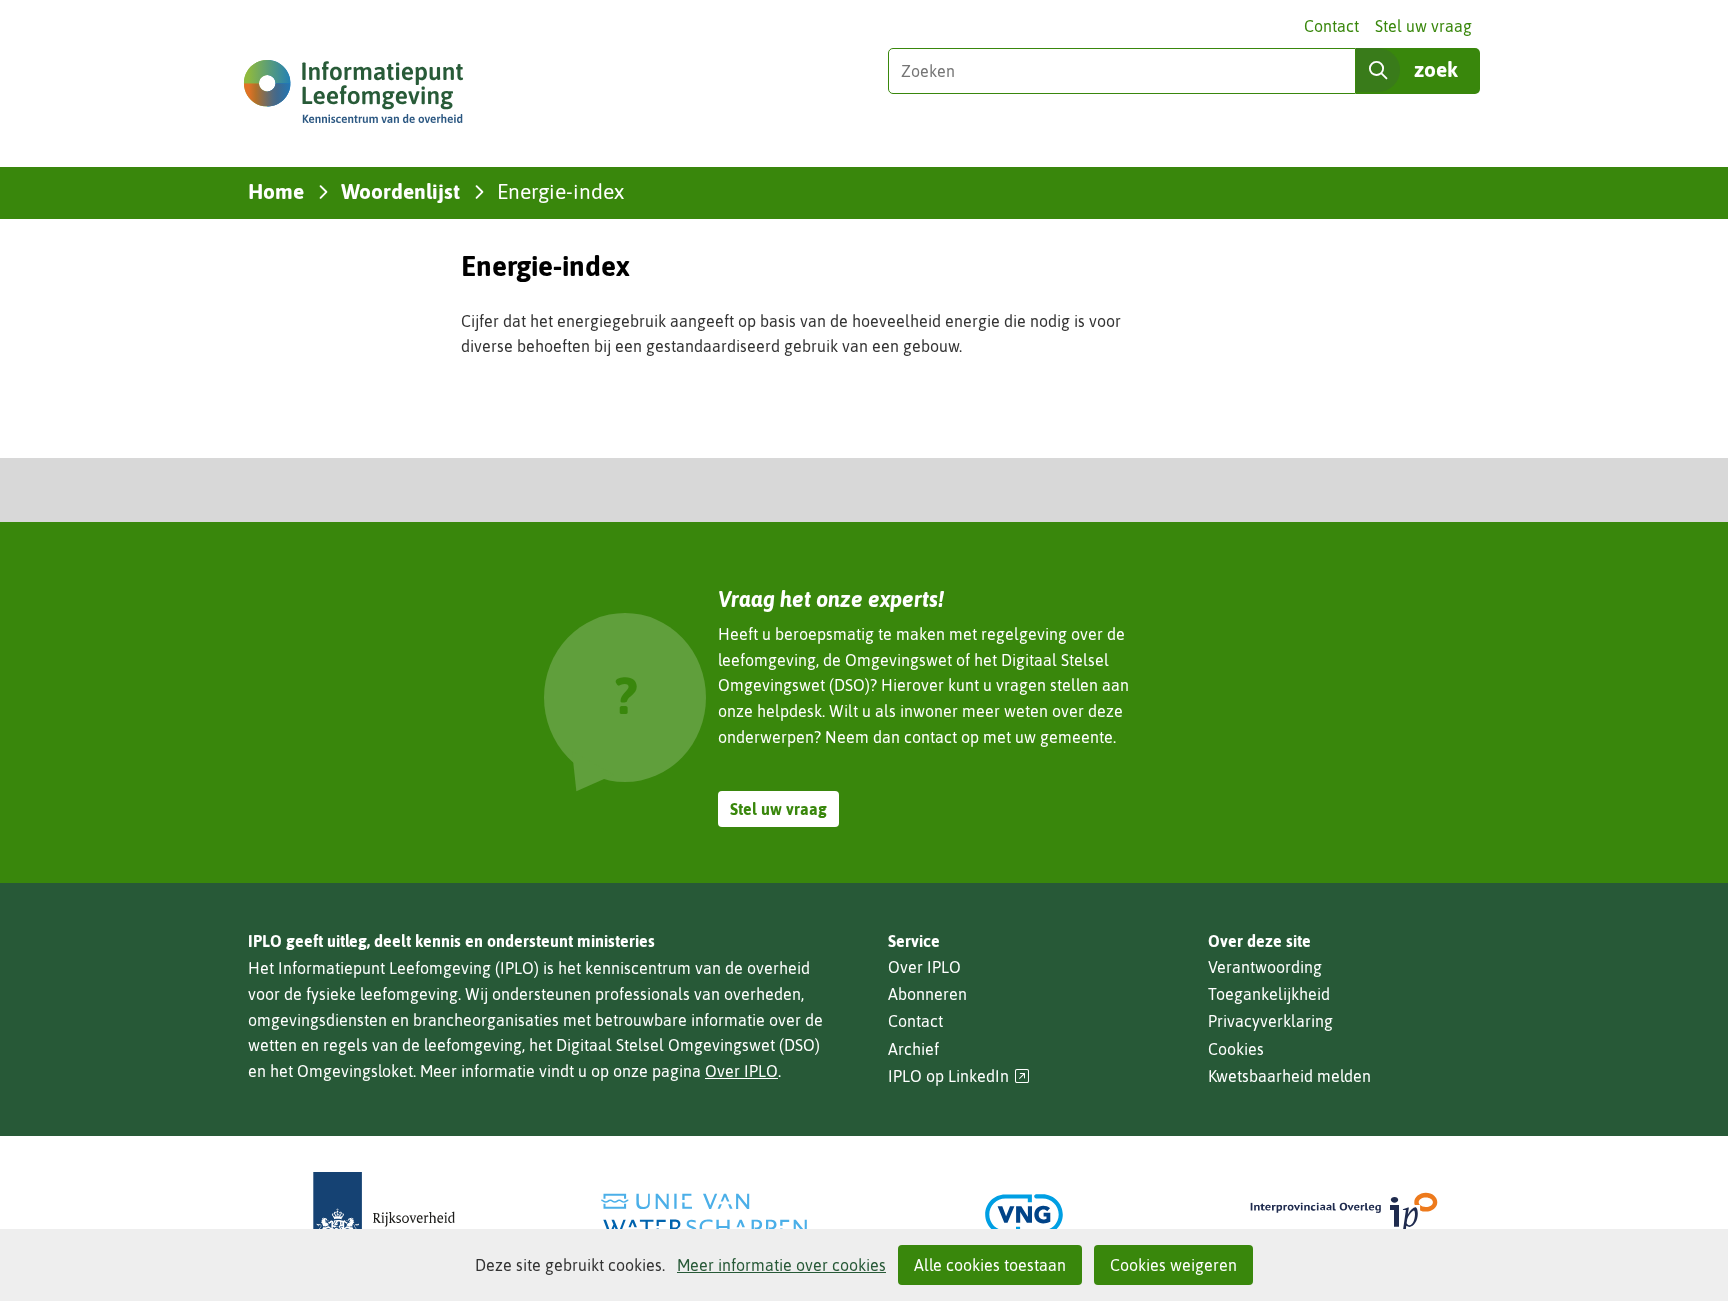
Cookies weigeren (1173, 1265)
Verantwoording (1265, 967)
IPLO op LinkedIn (959, 1076)
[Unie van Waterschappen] (704, 1214)
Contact (1331, 26)
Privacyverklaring (1270, 1021)
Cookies (1236, 1049)
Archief (913, 1049)
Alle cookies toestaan (990, 1265)
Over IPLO (741, 1071)
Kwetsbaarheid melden (1289, 1076)
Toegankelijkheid (1269, 994)
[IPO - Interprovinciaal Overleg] (1344, 1214)
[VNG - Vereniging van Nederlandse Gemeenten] (1024, 1214)
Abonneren (927, 994)
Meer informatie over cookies (781, 1265)
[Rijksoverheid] (384, 1214)
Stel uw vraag (1423, 26)
